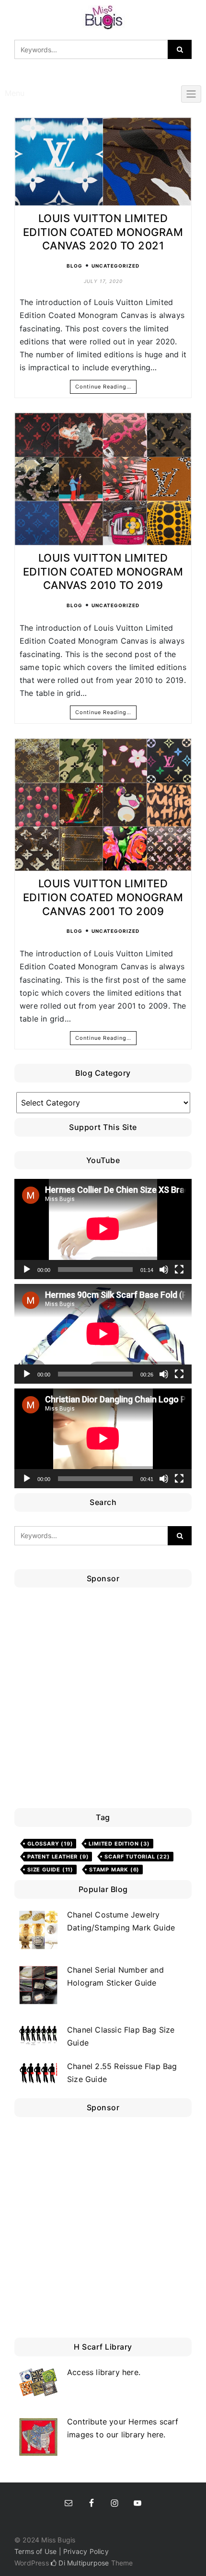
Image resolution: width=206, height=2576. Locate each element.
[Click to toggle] (191, 94)
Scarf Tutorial (137, 1857)
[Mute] (164, 1270)
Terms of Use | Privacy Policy (62, 2551)
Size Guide (50, 1870)
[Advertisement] (103, 1700)
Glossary (50, 1844)
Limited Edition (119, 1844)
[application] (103, 1229)
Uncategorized (115, 266)
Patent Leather (58, 1857)
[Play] (27, 1270)
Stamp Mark (114, 1870)
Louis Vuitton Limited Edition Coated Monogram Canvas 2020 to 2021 (103, 232)
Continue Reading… (103, 387)
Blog (74, 266)
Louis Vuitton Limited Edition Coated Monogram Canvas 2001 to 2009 (103, 897)
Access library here (103, 2372)
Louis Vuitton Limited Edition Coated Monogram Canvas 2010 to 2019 (103, 571)
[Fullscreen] (179, 1270)
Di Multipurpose (83, 2563)
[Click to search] (180, 49)
